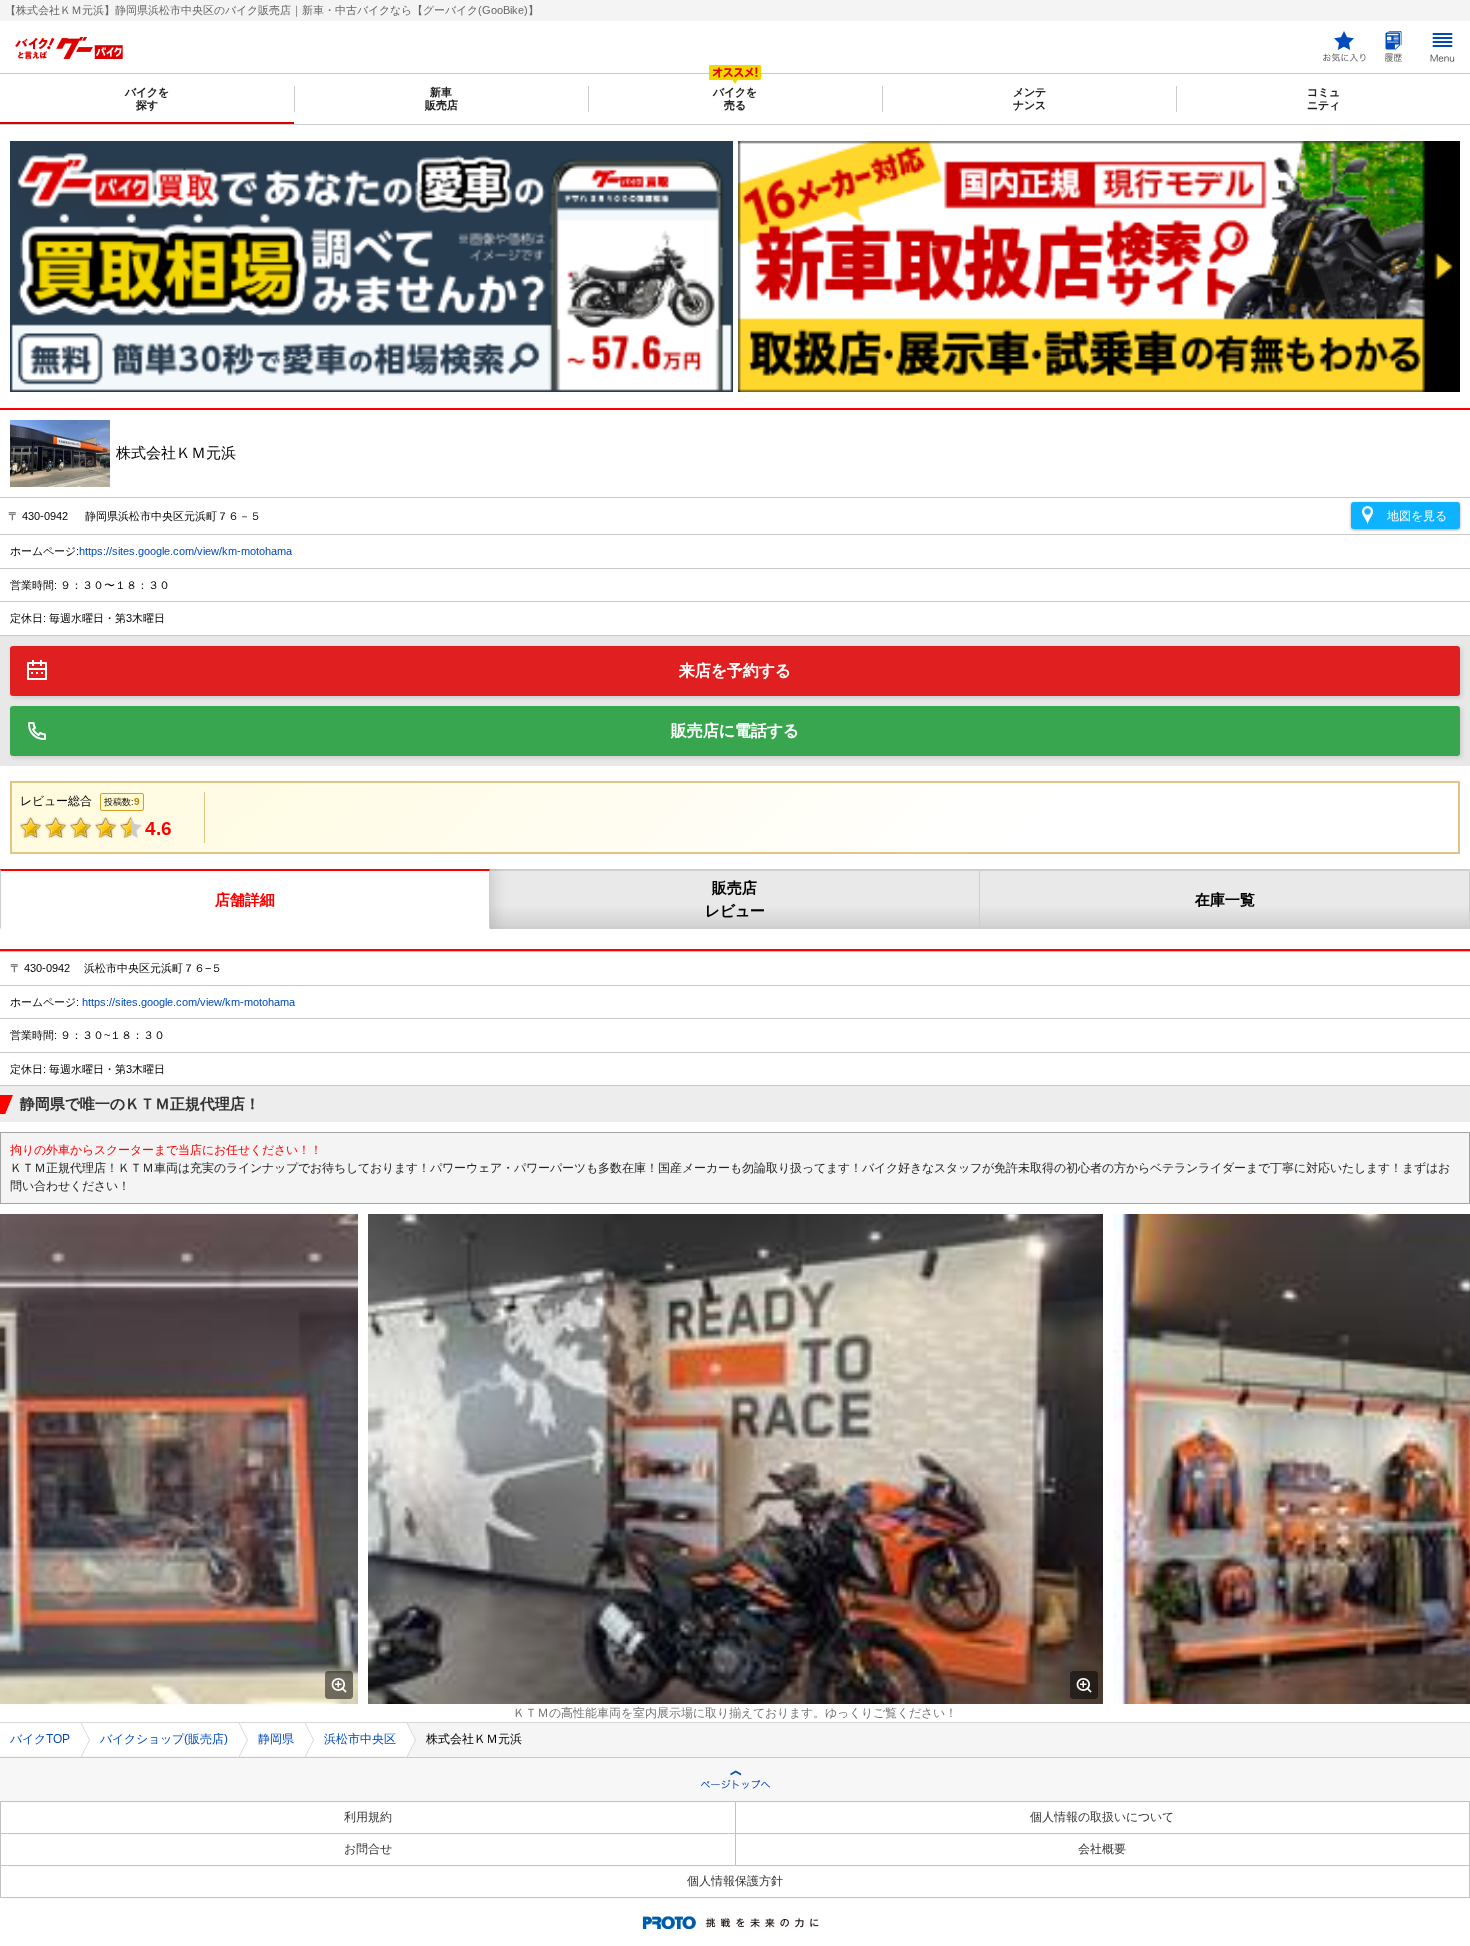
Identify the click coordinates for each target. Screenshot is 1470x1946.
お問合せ (368, 1849)
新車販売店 (441, 98)
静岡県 (276, 1739)
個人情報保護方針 (735, 1881)
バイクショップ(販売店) (164, 1739)
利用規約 (368, 1817)
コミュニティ (1323, 98)
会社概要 (1102, 1849)
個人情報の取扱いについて (1102, 1817)
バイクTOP (40, 1739)
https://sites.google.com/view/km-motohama (185, 551)
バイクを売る (735, 98)
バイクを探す (147, 98)
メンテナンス (1029, 98)
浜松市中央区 (360, 1739)
